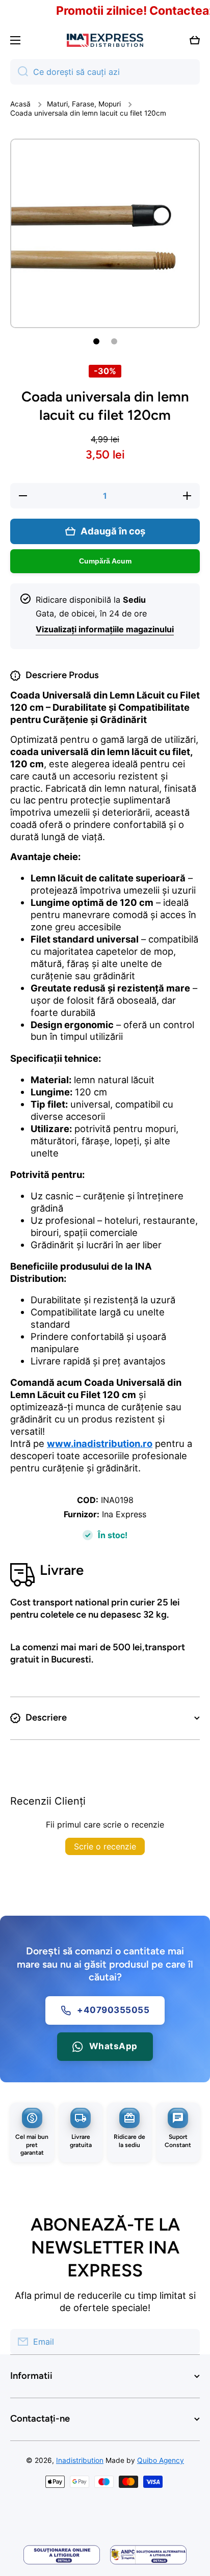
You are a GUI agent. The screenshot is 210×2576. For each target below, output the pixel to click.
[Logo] (105, 41)
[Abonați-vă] (187, 2342)
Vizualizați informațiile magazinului (105, 629)
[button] (195, 40)
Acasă (20, 104)
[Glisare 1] (96, 341)
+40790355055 (113, 2010)
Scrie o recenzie (105, 1846)
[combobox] (105, 72)
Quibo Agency (161, 2460)
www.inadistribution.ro (100, 1443)
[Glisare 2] (114, 341)
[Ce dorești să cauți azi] (19, 72)
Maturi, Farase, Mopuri (84, 104)
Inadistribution (80, 2460)
